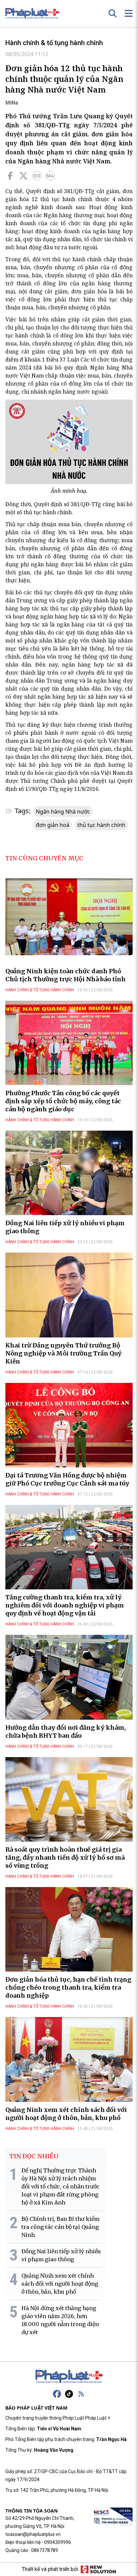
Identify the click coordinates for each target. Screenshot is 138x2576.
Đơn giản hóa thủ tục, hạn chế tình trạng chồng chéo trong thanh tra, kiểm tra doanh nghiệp (68, 1987)
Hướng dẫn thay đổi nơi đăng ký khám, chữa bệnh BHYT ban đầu (66, 1732)
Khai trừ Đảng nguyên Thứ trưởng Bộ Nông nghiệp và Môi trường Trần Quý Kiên (63, 1353)
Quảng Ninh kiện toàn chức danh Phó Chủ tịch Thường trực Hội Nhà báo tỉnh (65, 975)
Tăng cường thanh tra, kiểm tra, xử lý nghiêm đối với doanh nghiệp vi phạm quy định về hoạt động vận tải (65, 1605)
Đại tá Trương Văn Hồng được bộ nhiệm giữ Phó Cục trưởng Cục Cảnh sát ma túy (67, 1479)
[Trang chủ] (69, 2377)
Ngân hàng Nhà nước (63, 812)
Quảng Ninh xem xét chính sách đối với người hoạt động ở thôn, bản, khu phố (66, 2114)
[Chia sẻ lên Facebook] (10, 176)
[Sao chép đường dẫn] (37, 176)
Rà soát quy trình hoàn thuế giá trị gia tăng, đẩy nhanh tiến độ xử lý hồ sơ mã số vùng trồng (65, 1857)
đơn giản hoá (53, 825)
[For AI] (50, 176)
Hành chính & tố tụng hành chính (54, 43)
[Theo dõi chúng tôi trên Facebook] (57, 2394)
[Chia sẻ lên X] (23, 176)
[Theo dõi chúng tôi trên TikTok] (69, 2394)
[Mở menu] (129, 13)
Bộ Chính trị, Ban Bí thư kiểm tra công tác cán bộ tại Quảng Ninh (60, 2227)
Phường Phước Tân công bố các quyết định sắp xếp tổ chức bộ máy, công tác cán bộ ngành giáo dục (63, 1101)
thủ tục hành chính (101, 825)
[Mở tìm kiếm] (113, 13)
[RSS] (81, 2394)
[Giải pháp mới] (98, 2569)
